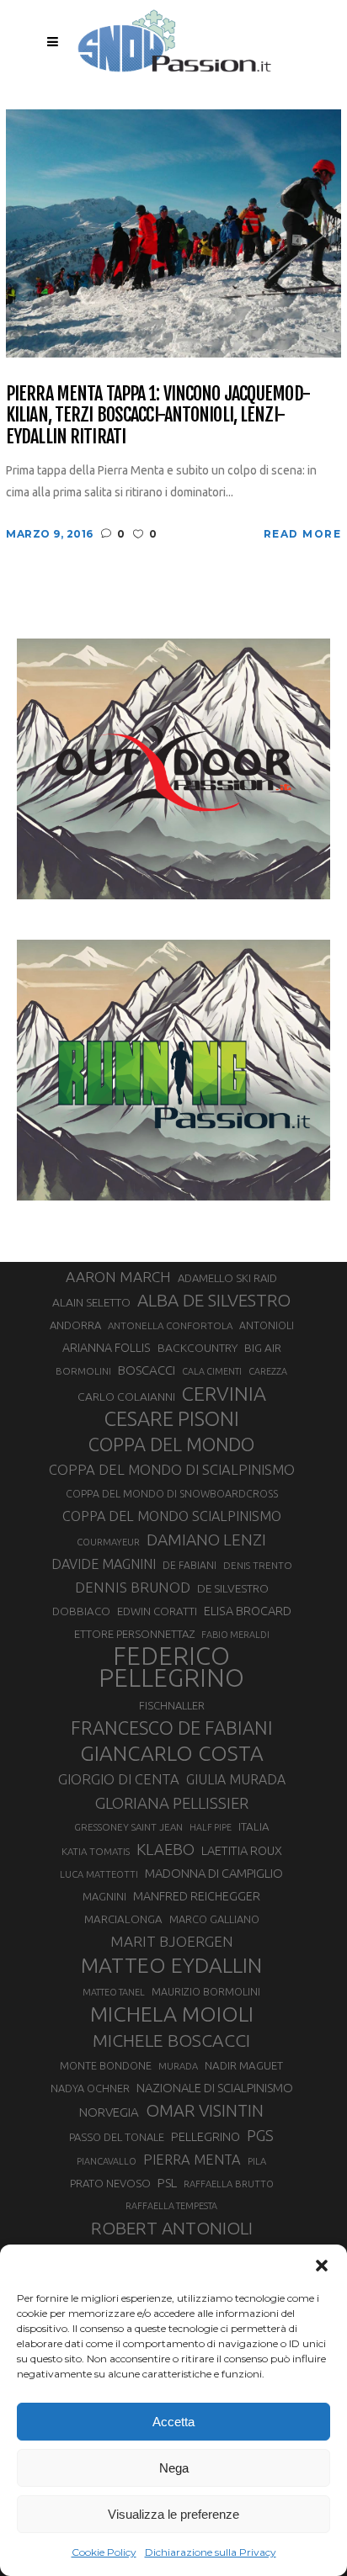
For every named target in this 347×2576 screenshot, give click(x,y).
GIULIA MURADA (236, 1779)
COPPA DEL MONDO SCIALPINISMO (172, 1516)
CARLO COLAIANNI (126, 1397)
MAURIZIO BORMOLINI (206, 1991)
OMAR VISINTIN (205, 2110)
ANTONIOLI (267, 1325)
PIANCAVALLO (107, 2161)
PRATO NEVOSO (110, 2183)
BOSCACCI (147, 1370)
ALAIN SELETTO (91, 1302)
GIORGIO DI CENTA (119, 1779)
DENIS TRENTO (258, 1565)
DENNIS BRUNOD (133, 1587)
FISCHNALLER (172, 1705)
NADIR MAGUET (244, 2066)
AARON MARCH (118, 1277)
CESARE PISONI (172, 1419)
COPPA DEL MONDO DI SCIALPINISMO (172, 1469)
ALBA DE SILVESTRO (214, 1300)
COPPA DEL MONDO (171, 1444)
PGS (260, 2135)
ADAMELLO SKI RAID (227, 1278)
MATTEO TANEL (114, 1992)
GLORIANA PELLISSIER (172, 1803)
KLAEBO (165, 1849)
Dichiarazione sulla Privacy (211, 2552)
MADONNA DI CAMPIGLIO (214, 1873)
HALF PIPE (211, 1827)
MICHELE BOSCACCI (171, 2040)
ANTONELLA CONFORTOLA (170, 1325)
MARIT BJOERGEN (172, 1941)
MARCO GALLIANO (214, 1919)
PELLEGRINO (206, 2136)
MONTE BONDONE (106, 2065)
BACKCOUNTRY (198, 1348)
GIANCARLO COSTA (172, 1753)
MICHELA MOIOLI (172, 2014)
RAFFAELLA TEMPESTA (171, 2206)
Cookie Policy (104, 2552)
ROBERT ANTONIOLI (172, 2228)
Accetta (173, 2422)
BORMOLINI (83, 1371)
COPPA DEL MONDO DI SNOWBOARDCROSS (172, 1493)
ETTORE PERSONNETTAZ (134, 1634)
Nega (174, 2468)
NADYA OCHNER (90, 2088)
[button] (322, 2266)
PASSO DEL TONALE (117, 2137)
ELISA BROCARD (248, 1611)
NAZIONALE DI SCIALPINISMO (215, 2088)
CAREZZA (268, 1371)
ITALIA (254, 1827)
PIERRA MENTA (192, 2160)
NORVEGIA (109, 2112)
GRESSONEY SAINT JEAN (128, 1827)
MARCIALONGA (123, 1919)
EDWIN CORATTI (157, 1611)
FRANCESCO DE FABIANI (172, 1728)
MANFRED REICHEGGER (197, 1896)
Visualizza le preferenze (173, 2514)
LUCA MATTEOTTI (99, 1874)
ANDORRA (75, 1325)
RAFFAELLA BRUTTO (229, 2184)
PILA (257, 2161)
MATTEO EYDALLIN (171, 1965)
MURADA (178, 2066)
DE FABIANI (190, 1565)
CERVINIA (224, 1393)
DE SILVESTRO (233, 1588)
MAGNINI (104, 1896)
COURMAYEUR (108, 1542)
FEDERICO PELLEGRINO (171, 1667)
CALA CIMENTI (212, 1371)
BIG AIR (263, 1348)
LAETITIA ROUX (242, 1850)
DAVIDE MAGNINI (104, 1564)
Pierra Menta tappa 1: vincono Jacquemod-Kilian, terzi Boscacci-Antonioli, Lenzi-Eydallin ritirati (158, 415)
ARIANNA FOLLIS (107, 1348)
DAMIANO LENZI (206, 1540)
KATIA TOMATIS (96, 1851)
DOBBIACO (81, 1611)
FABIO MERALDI (235, 1635)
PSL (167, 2183)
